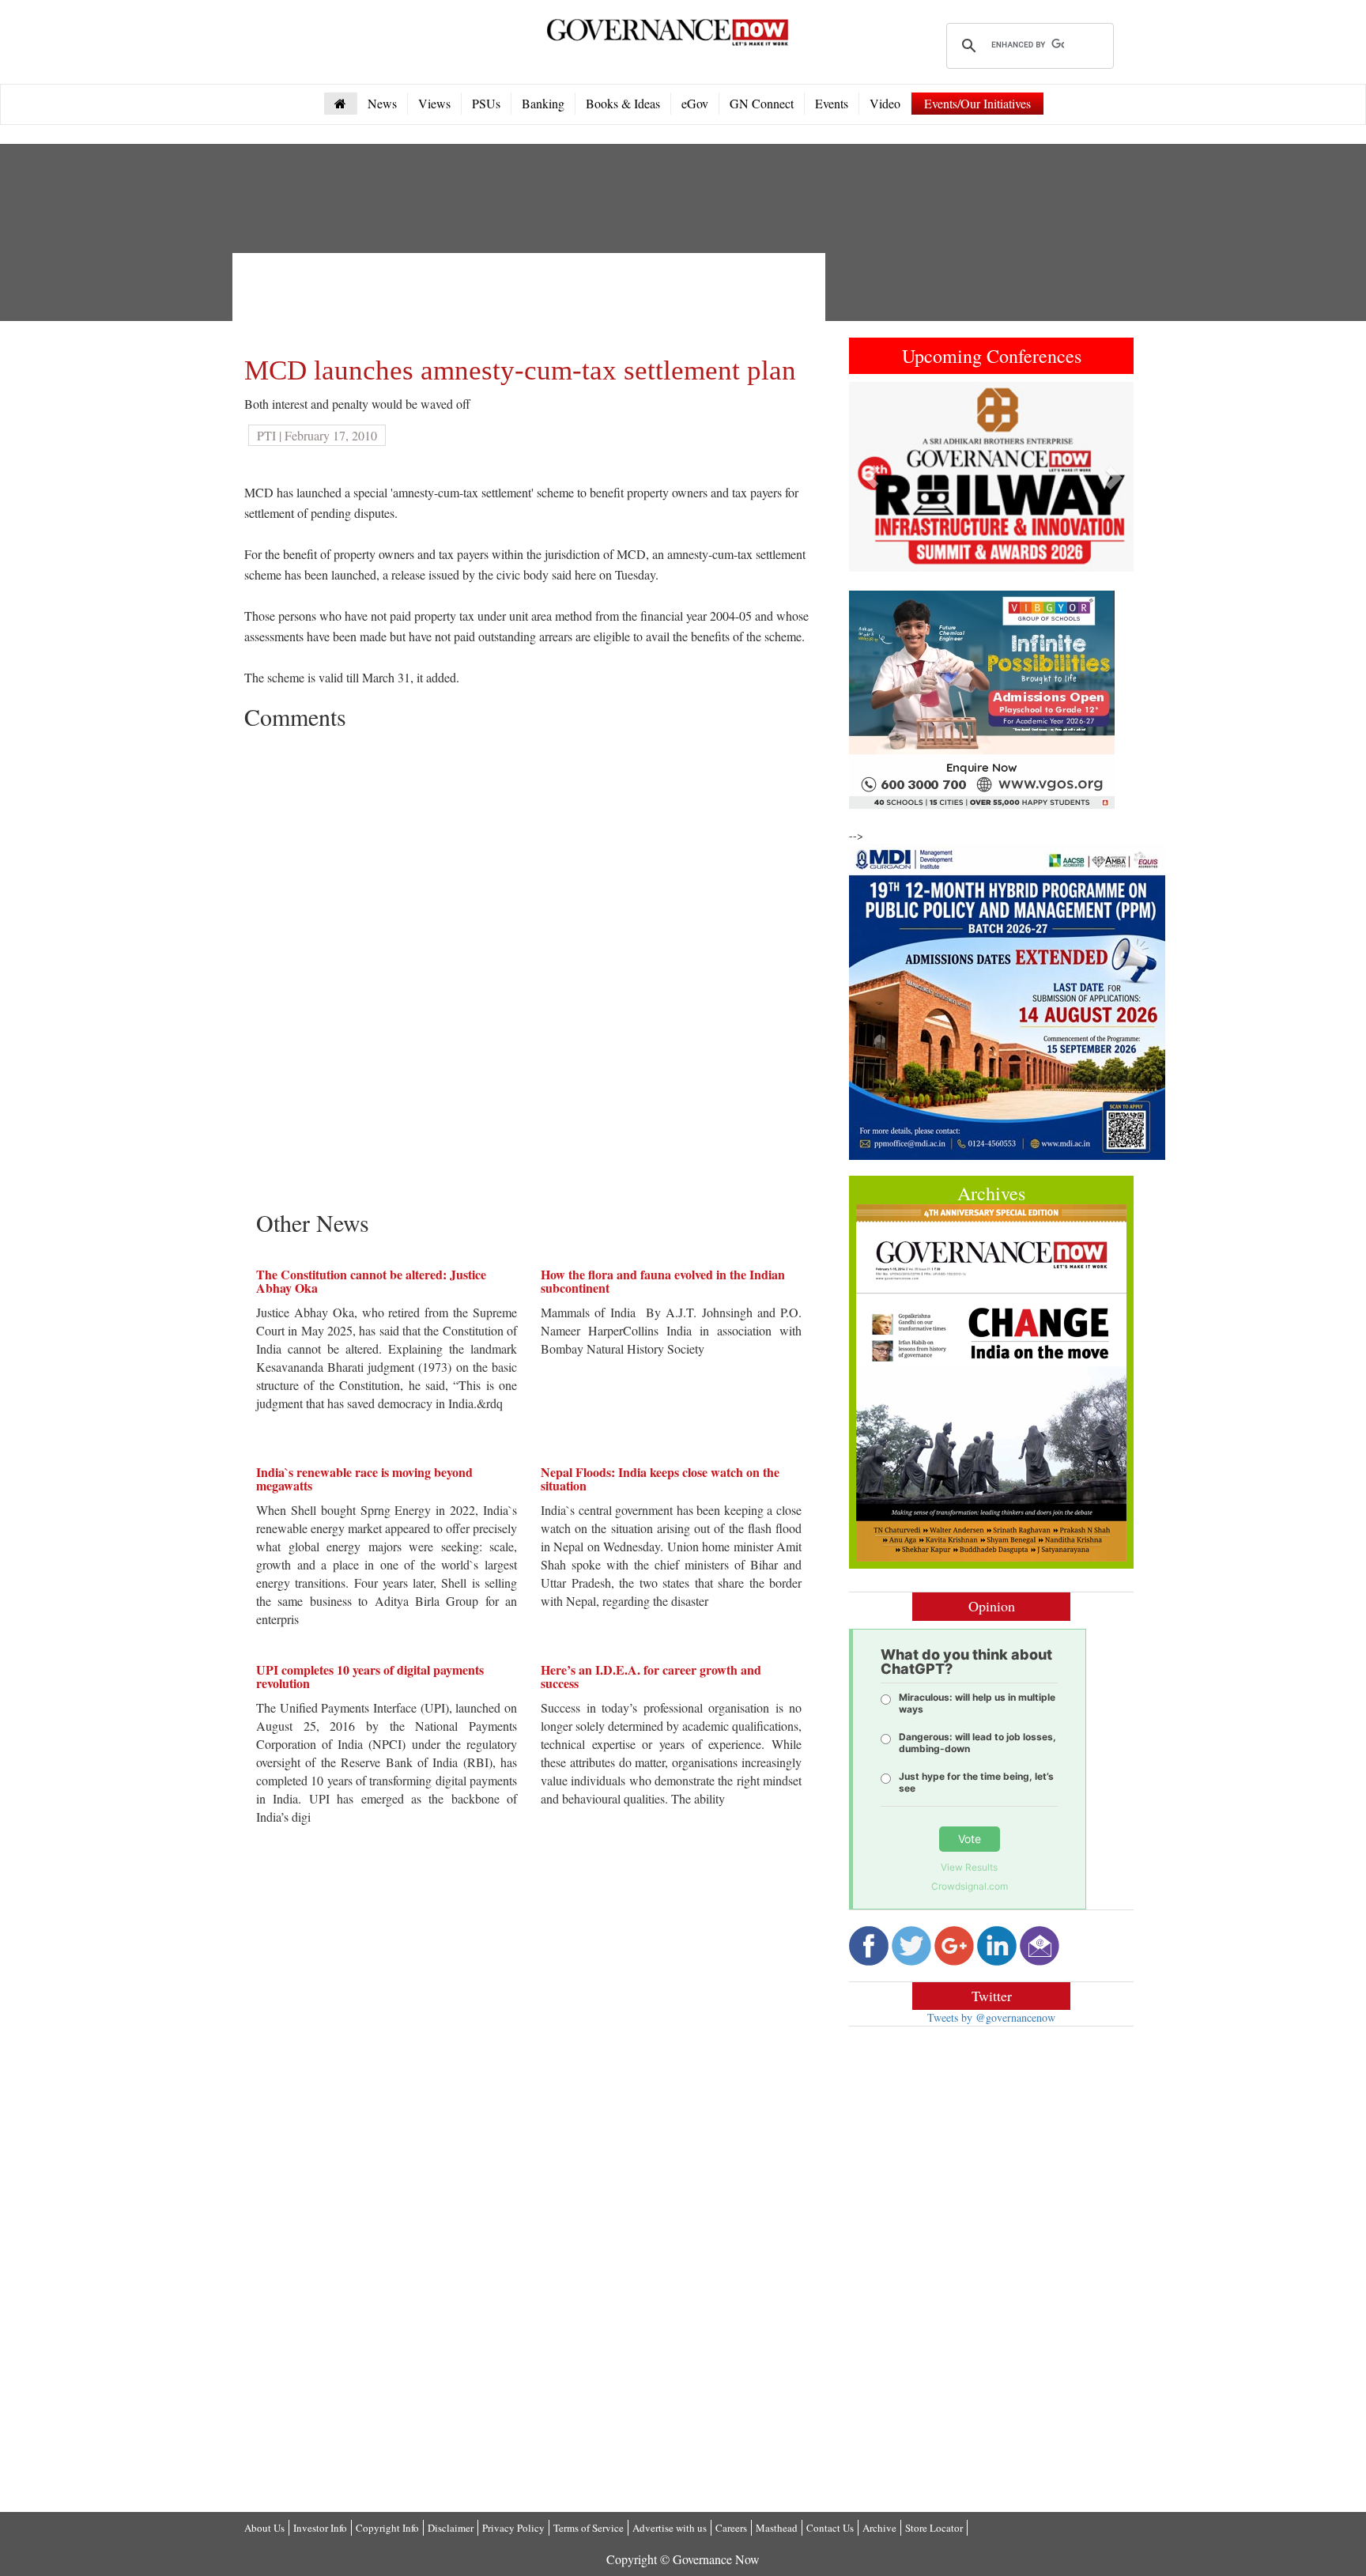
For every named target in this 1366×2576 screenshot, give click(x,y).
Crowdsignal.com (970, 1886)
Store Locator (934, 2528)
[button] (870, 477)
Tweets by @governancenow (991, 2017)
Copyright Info (387, 2528)
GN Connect (762, 103)
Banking (543, 103)
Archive (879, 2528)
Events (832, 103)
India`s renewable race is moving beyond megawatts (364, 1479)
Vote (970, 1839)
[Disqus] (529, 935)
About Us (264, 2528)
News (382, 103)
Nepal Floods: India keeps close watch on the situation (660, 1479)
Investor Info (320, 2528)
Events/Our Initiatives (977, 103)
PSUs (486, 103)
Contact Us (830, 2528)
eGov (695, 103)
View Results (969, 1867)
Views (434, 103)
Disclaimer (451, 2528)
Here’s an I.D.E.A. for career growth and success (651, 1677)
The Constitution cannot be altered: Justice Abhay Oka (371, 1281)
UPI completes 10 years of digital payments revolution (370, 1677)
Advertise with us (670, 2528)
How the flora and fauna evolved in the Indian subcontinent (663, 1281)
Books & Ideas (623, 103)
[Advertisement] (532, 300)
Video (885, 103)
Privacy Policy (513, 2528)
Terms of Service (589, 2528)
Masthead (777, 2528)
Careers (731, 2528)
